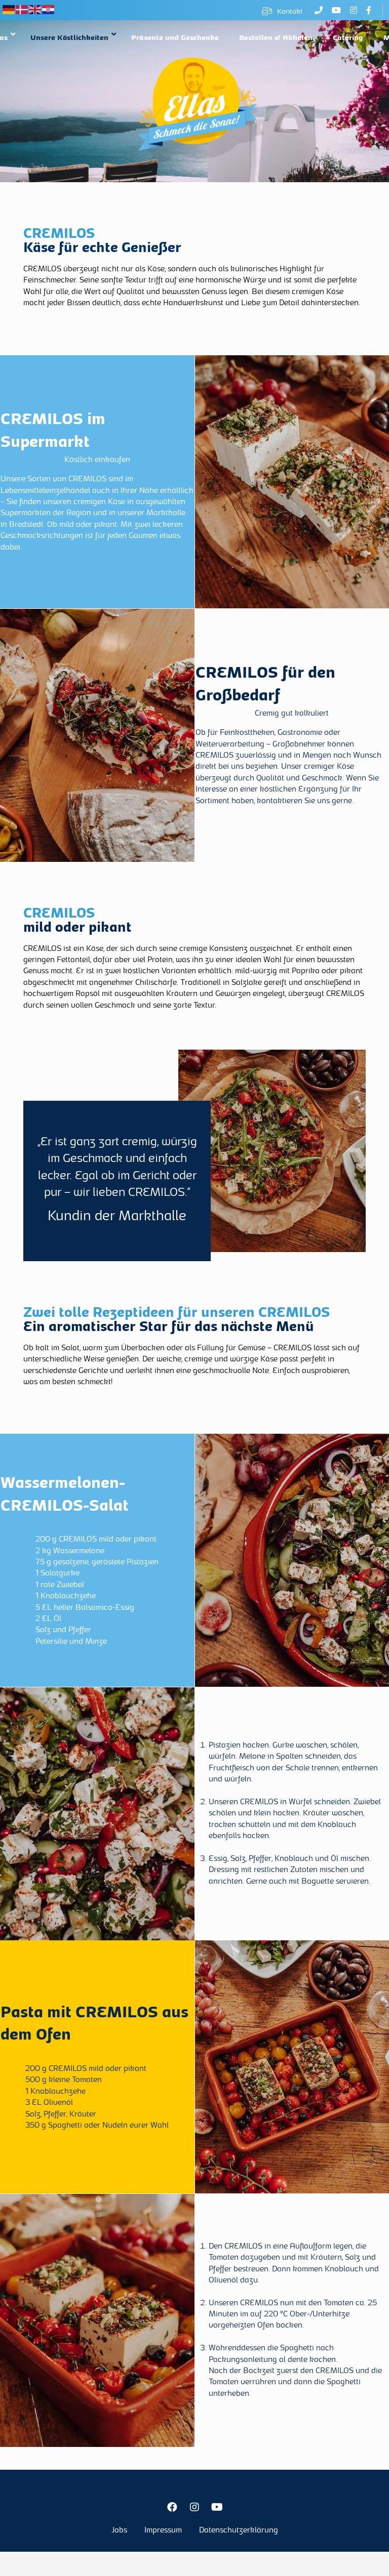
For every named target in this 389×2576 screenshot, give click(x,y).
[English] (35, 10)
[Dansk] (22, 10)
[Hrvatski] (49, 10)
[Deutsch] (9, 10)
